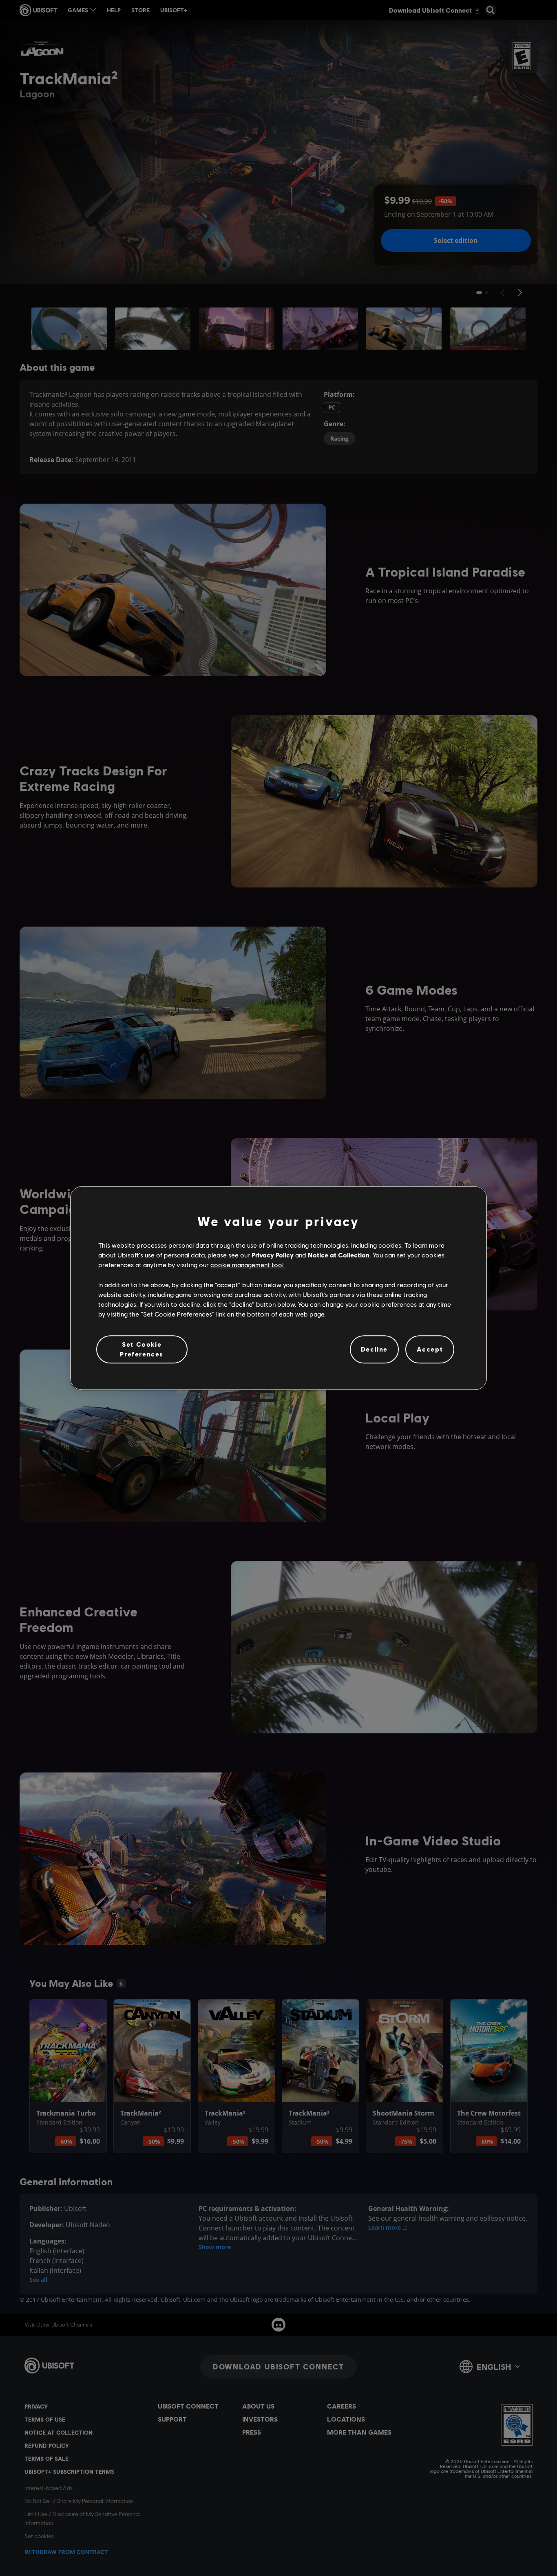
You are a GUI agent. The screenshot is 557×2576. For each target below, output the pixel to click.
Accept (430, 1349)
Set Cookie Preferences (142, 1349)
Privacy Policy (273, 1255)
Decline (374, 1349)
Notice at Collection (339, 1255)
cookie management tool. (248, 1265)
